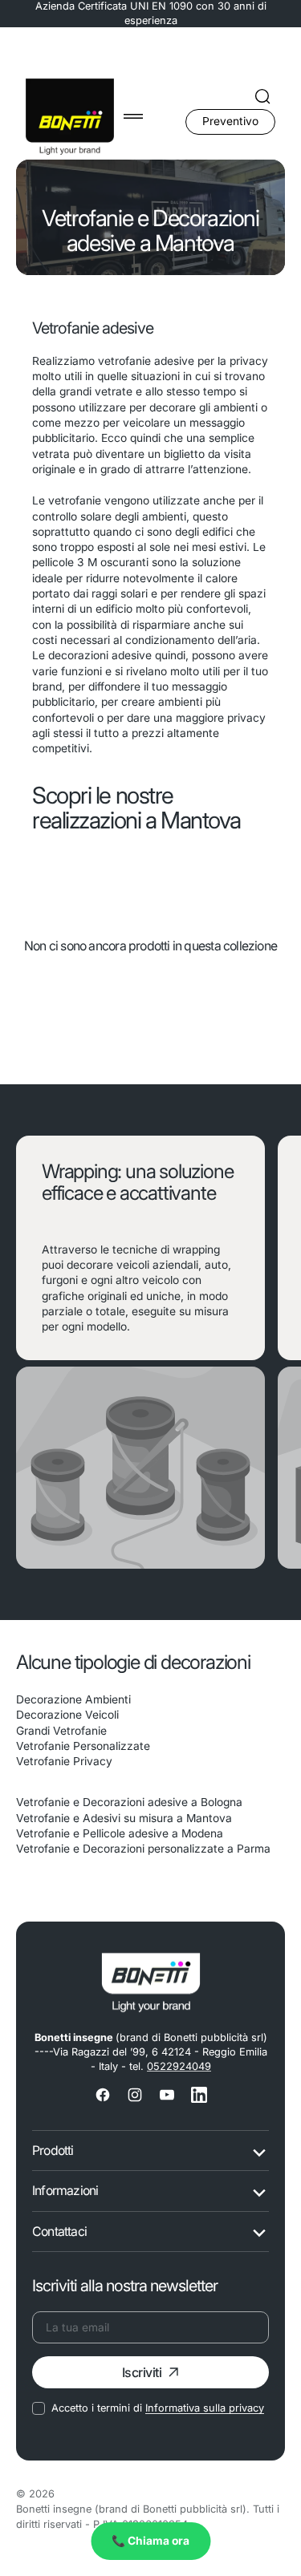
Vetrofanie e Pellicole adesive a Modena (120, 1833)
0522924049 (179, 2066)
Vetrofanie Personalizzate (83, 1746)
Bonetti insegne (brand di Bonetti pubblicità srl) (131, 2509)
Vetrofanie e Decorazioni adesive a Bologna (129, 1802)
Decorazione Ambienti (73, 1699)
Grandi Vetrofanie (61, 1731)
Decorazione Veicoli (67, 1715)
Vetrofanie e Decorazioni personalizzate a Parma (143, 1849)
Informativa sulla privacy (205, 2408)
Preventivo (230, 121)
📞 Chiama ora (150, 2541)
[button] (133, 116)
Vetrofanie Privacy (64, 1761)
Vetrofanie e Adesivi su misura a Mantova (124, 1818)
